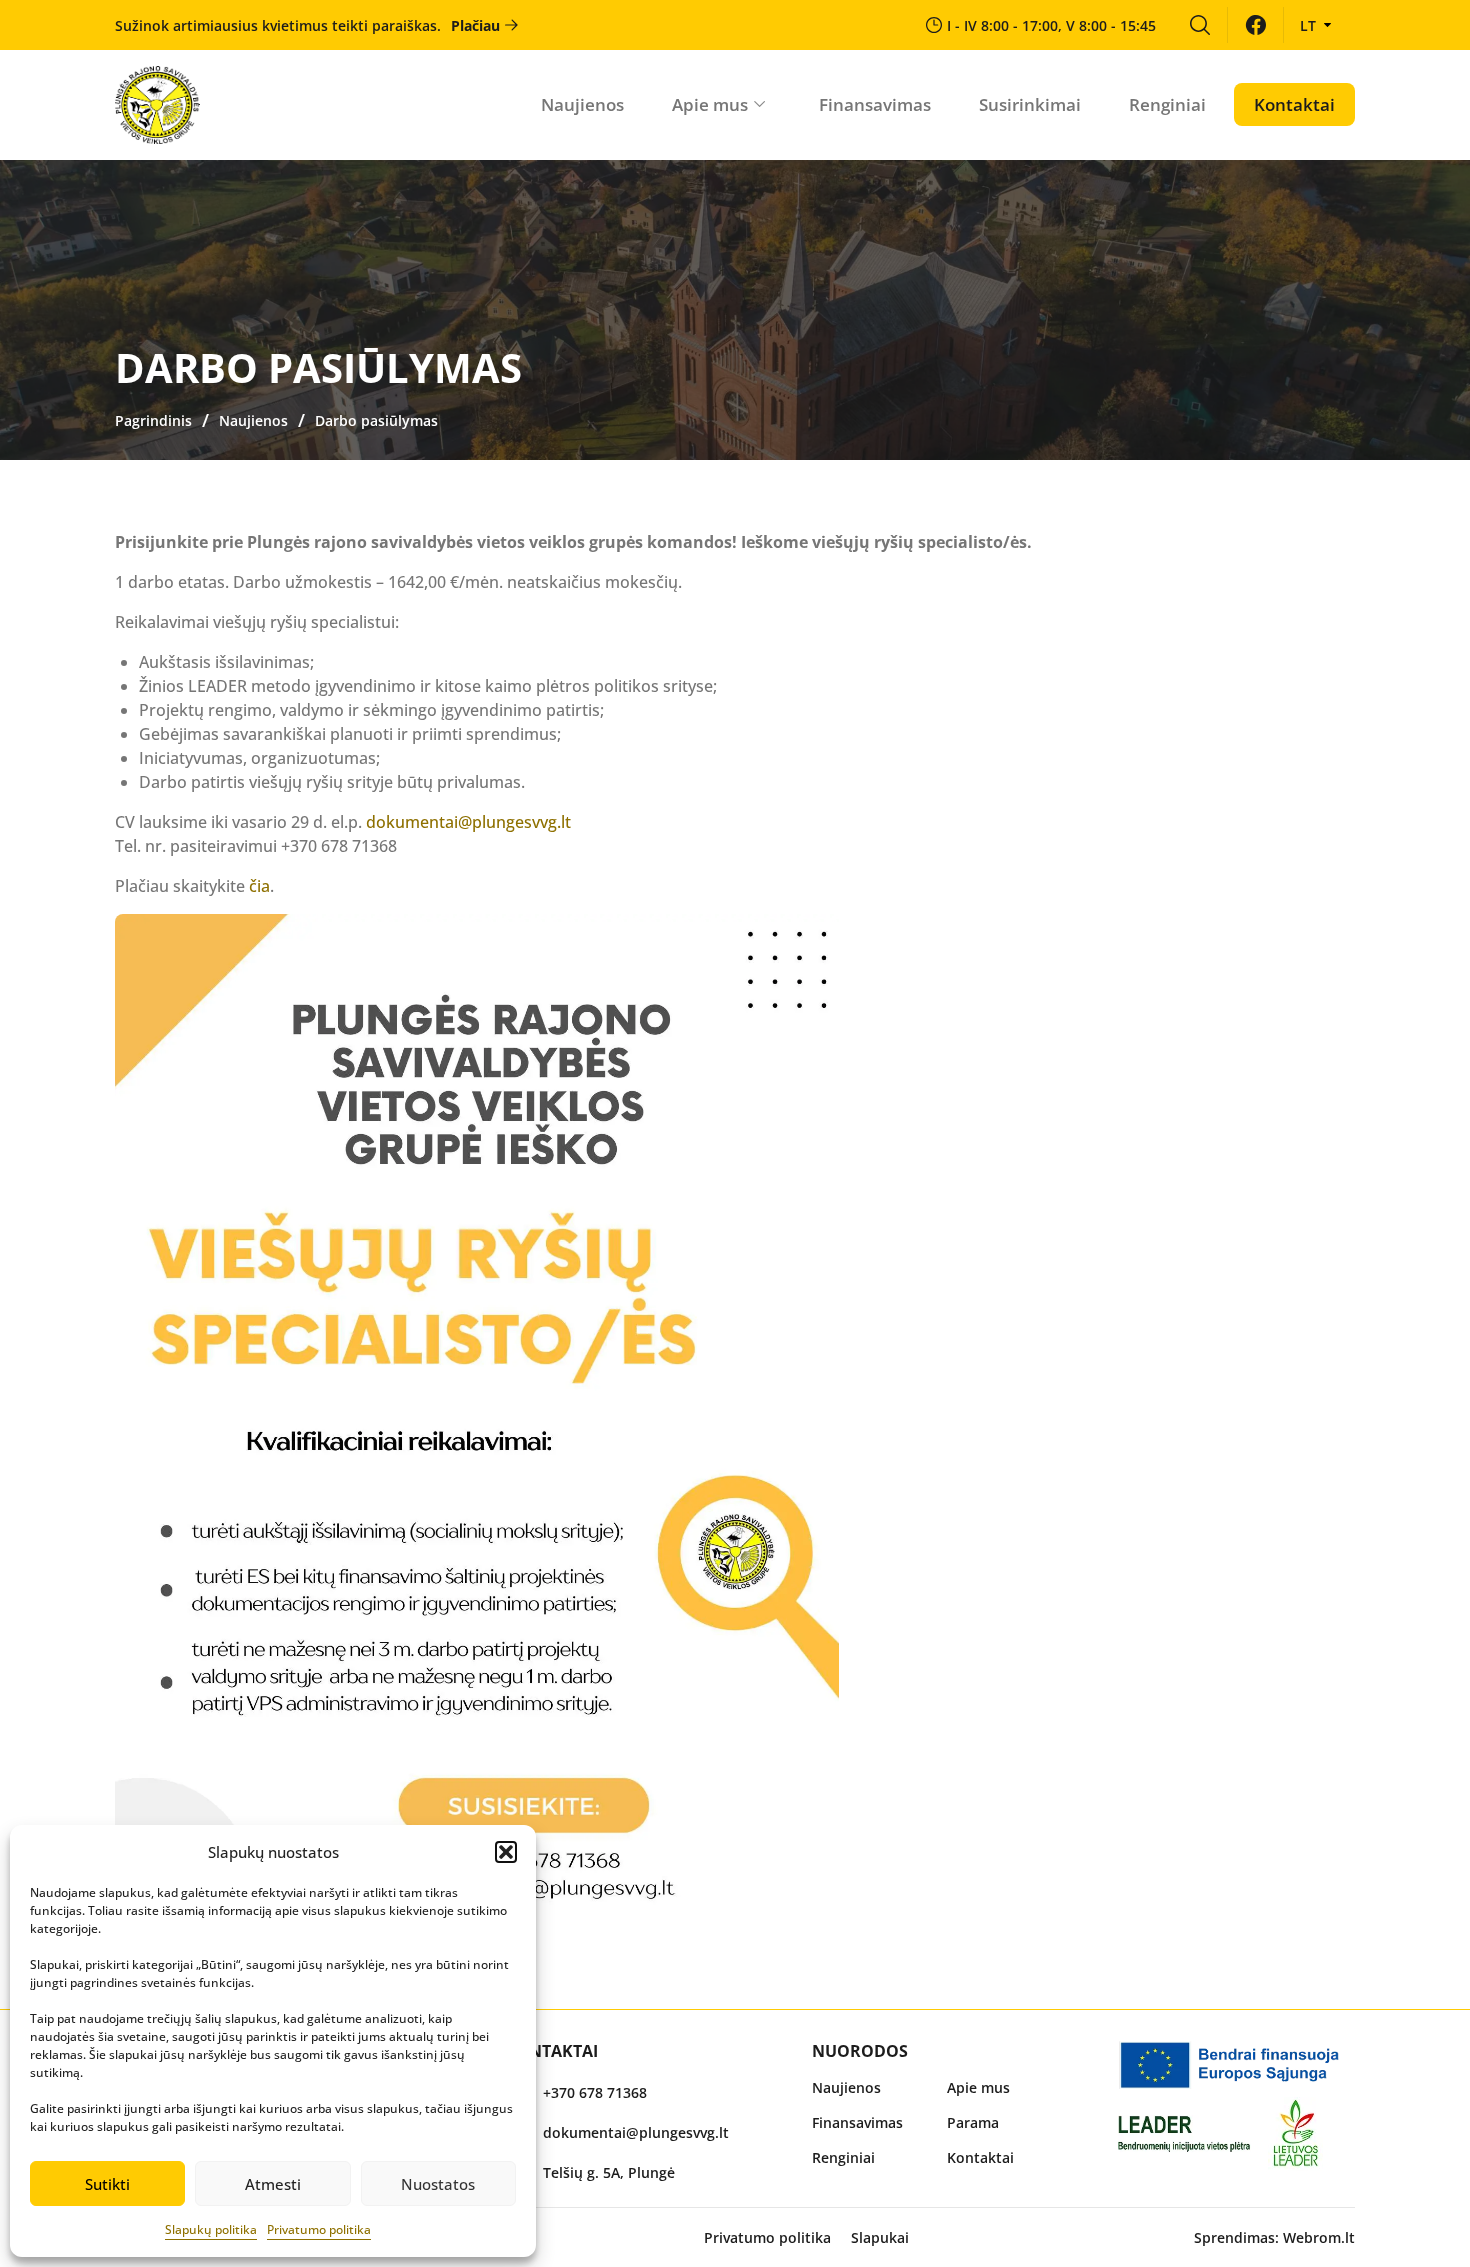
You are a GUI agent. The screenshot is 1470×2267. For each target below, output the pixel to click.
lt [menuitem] (1308, 25)
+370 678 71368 (595, 2092)
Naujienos (582, 104)
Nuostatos (438, 2184)
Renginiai (1167, 104)
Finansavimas (875, 104)
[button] (506, 1852)
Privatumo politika (319, 2229)
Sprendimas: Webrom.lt (1274, 2237)
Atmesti (273, 2184)
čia (259, 886)
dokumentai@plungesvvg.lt (468, 822)
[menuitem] (1199, 25)
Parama (973, 2122)
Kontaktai (1294, 104)
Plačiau (475, 25)
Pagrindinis (153, 420)
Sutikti (107, 2184)
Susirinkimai (1030, 104)
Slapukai (880, 2237)
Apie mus (710, 104)
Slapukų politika (211, 2229)
